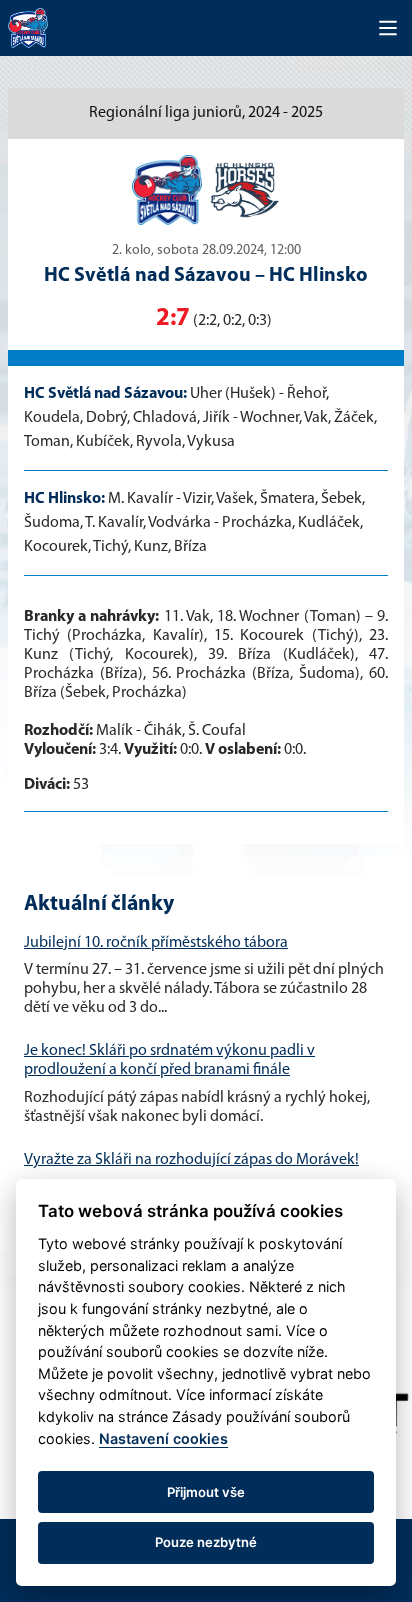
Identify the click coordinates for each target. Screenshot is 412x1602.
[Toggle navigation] (388, 28)
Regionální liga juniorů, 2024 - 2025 (206, 113)
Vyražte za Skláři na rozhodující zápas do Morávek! (191, 1160)
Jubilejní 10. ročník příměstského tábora (156, 943)
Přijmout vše (206, 1492)
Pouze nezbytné (206, 1542)
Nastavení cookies (163, 1438)
